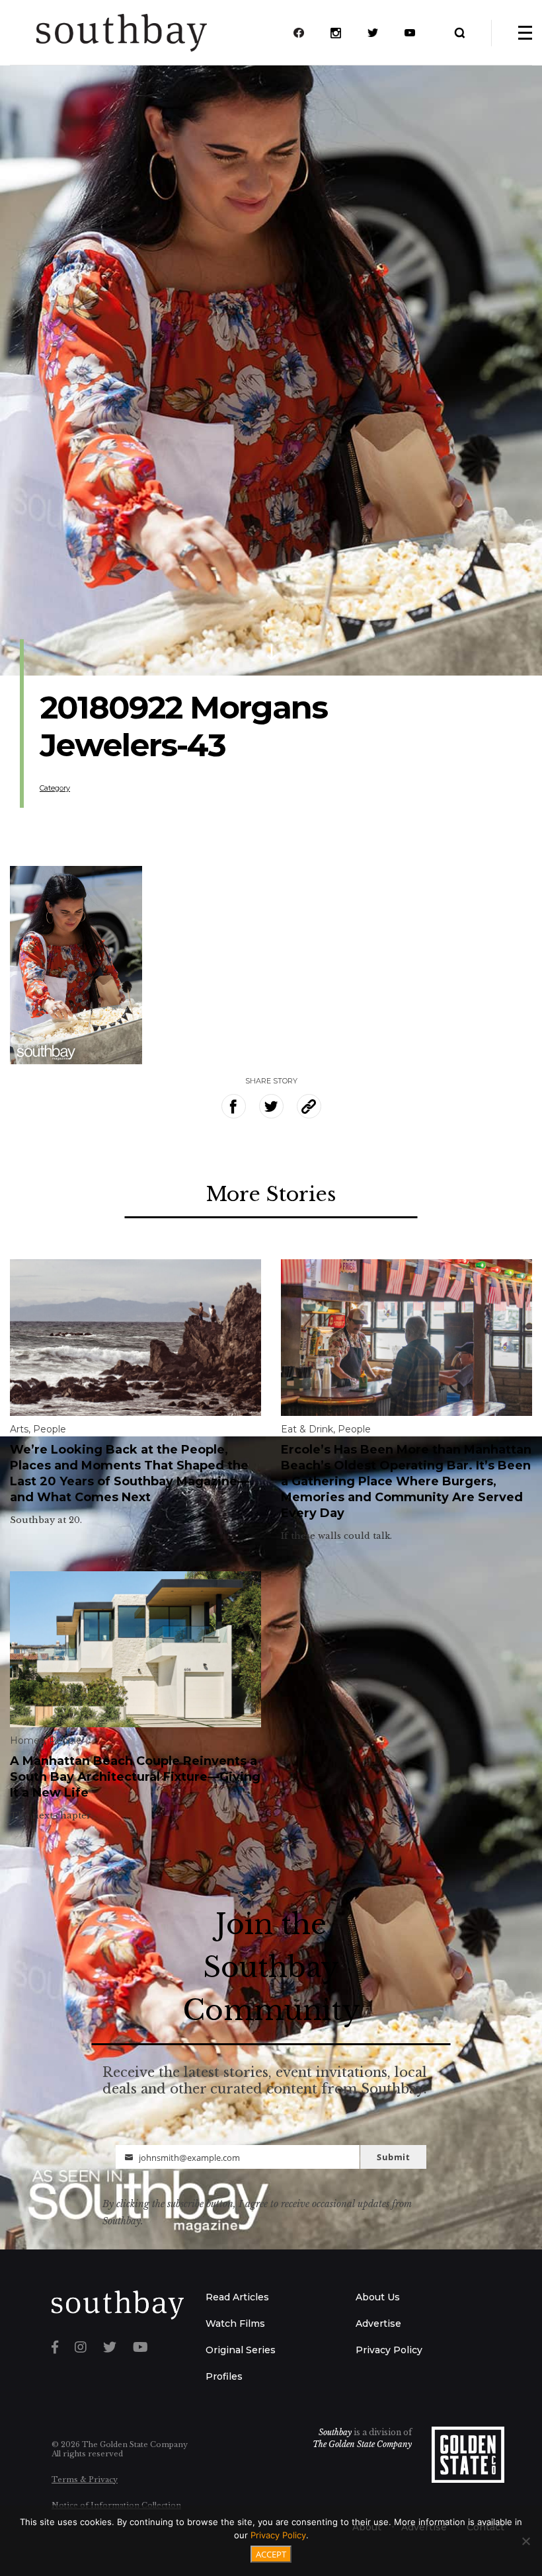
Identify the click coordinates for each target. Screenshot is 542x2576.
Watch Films (235, 2323)
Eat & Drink (307, 1429)
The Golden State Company (362, 2444)
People (50, 1429)
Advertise (378, 2323)
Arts (19, 1429)
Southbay (335, 2432)
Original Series (241, 2350)
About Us (378, 2297)
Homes (27, 1740)
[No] (525, 2541)
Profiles (224, 2376)
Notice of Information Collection (116, 2505)
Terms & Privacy (85, 2479)
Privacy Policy (389, 2350)
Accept (271, 2554)
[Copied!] (309, 1106)
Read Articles (237, 2297)
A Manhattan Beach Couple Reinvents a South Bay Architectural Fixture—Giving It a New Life (135, 1777)
